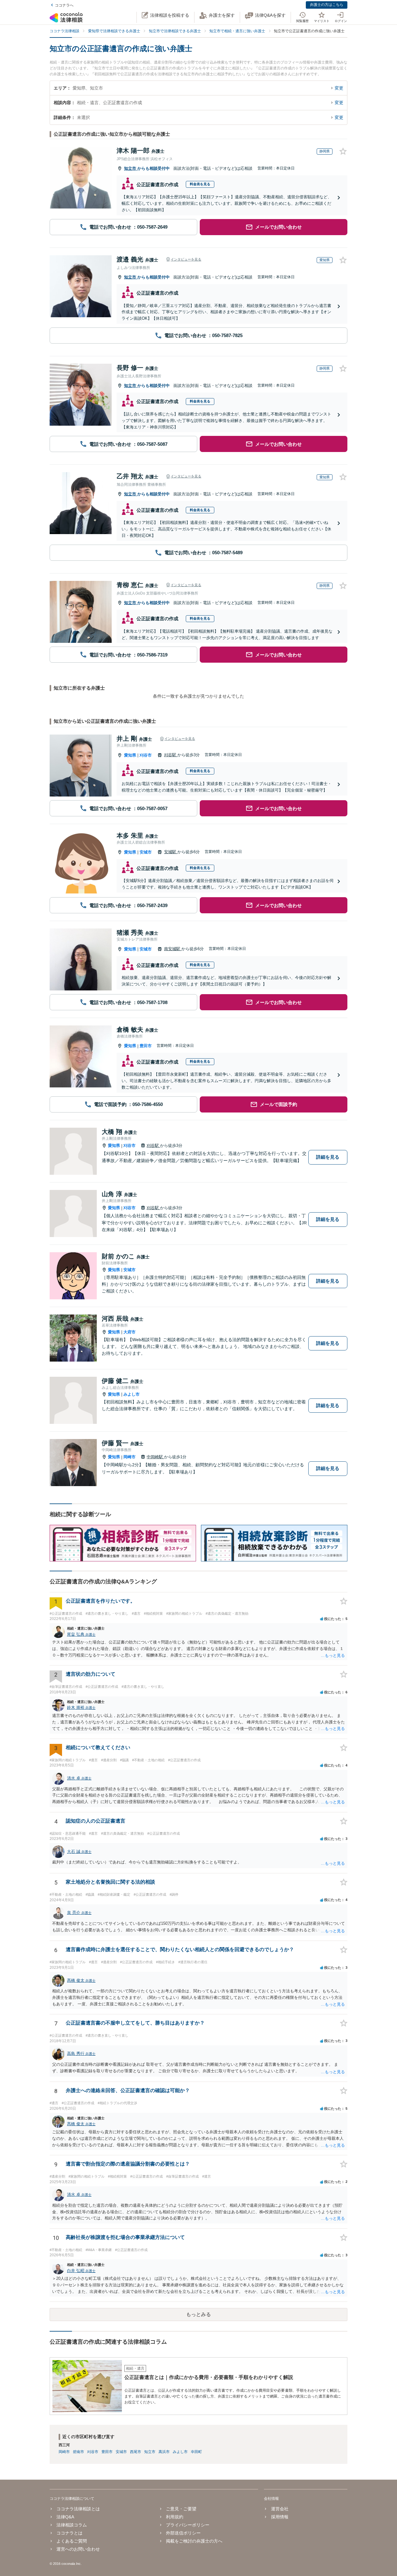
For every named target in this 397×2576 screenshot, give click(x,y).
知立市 (131, 168)
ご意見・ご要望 (181, 2509)
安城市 (146, 852)
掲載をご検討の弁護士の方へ (194, 2541)
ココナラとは (69, 2533)
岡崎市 (129, 1457)
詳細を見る (328, 1157)
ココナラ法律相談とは (78, 2509)
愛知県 (130, 755)
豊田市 (146, 1046)
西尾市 (136, 2452)
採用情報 (280, 2517)
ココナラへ (64, 5)
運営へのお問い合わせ (78, 2549)
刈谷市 (146, 755)
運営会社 (280, 2509)
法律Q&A (65, 2517)
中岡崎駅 (155, 1457)
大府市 (129, 1332)
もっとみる (198, 2314)
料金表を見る (200, 184)
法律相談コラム (72, 2525)
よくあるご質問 (72, 2541)
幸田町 (196, 2452)
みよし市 (132, 1394)
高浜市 (164, 2452)
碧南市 (78, 2452)
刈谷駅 (171, 755)
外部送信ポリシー (183, 2533)
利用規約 (175, 2517)
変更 (339, 88)
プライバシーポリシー (188, 2525)
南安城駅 (173, 949)
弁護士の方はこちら (327, 5)
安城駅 (171, 852)
